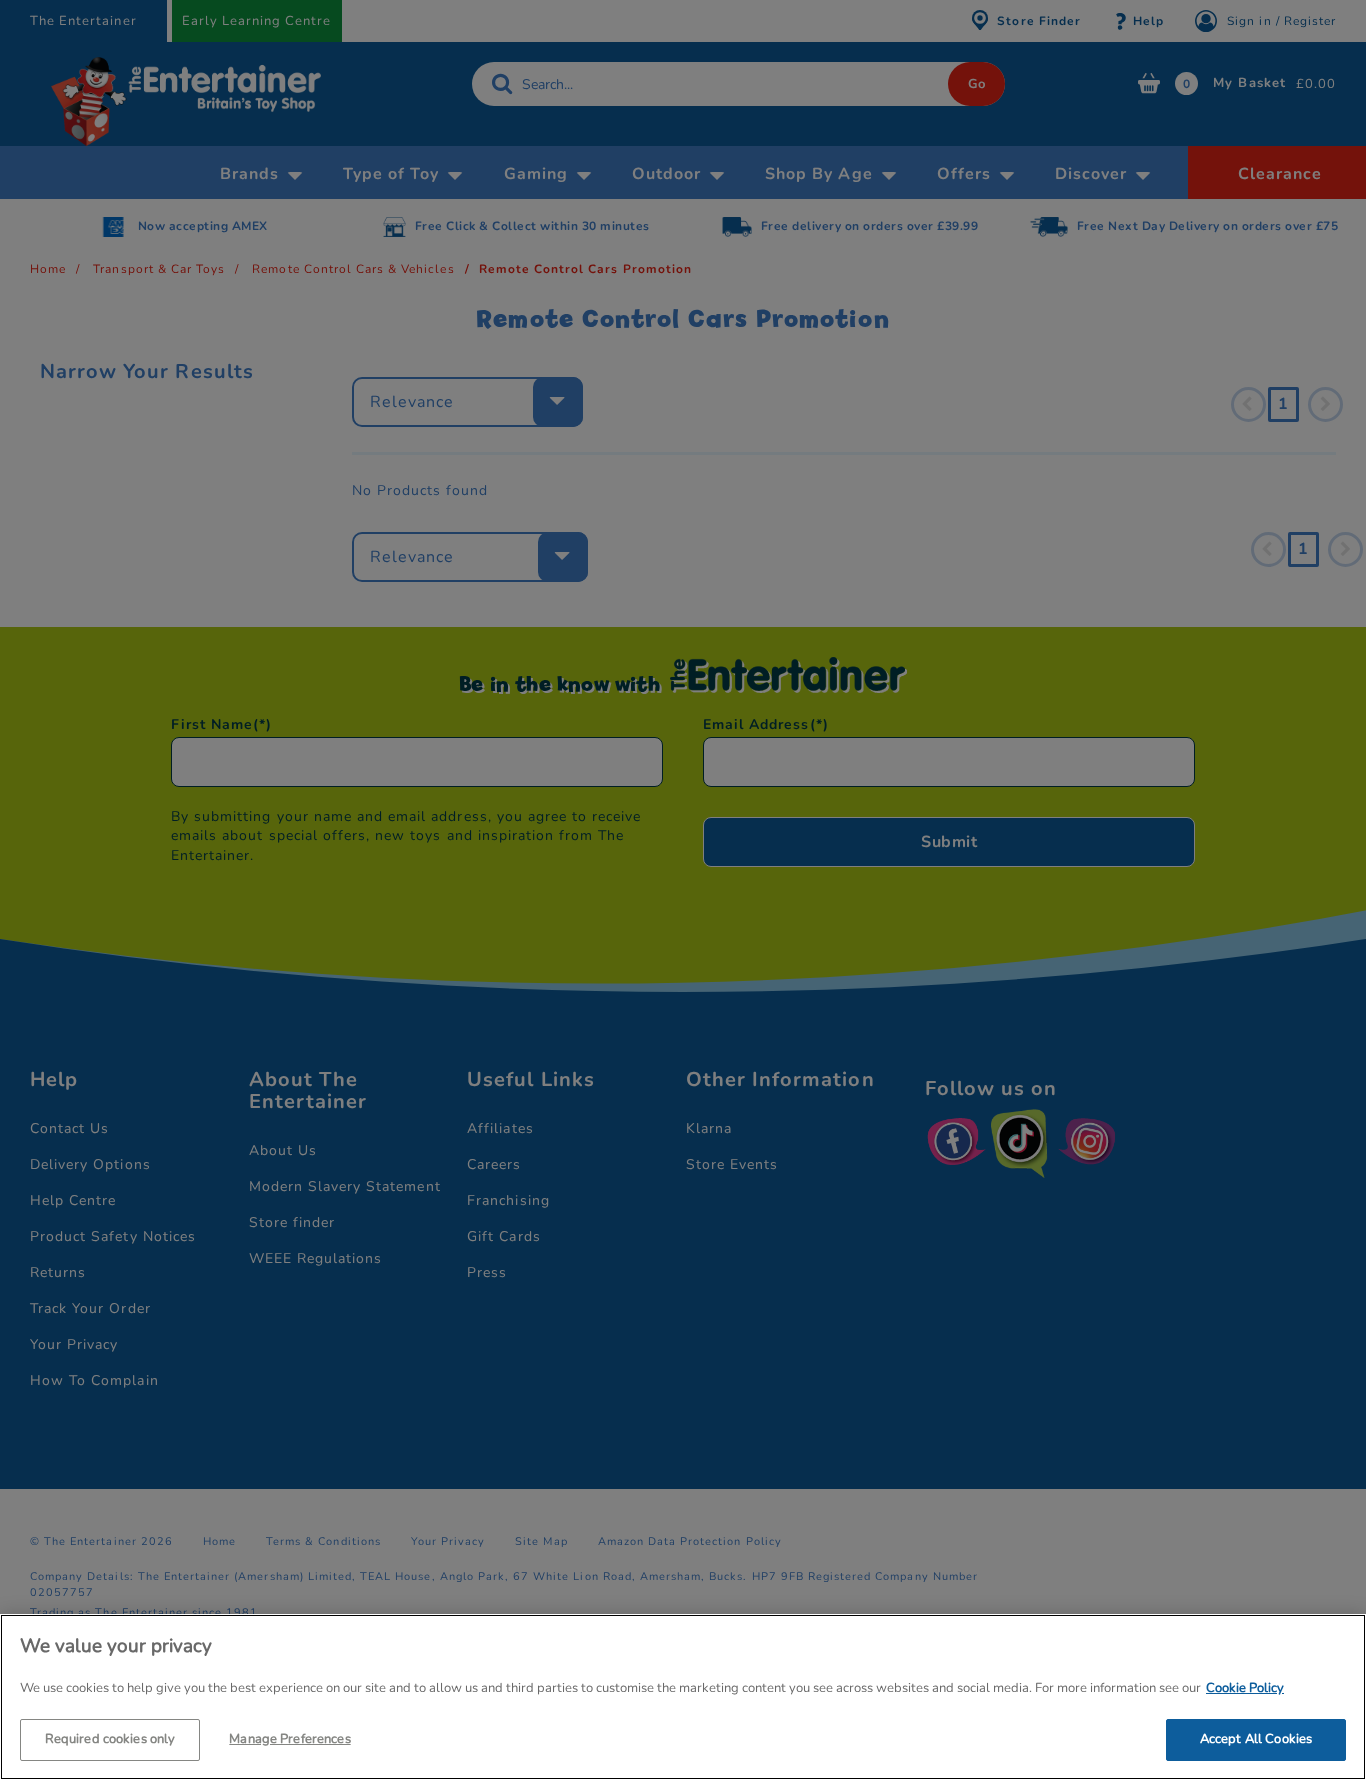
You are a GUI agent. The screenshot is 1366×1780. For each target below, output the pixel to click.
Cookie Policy (1245, 1688)
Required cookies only (110, 1738)
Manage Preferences (289, 1738)
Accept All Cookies (1256, 1738)
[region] (683, 1697)
